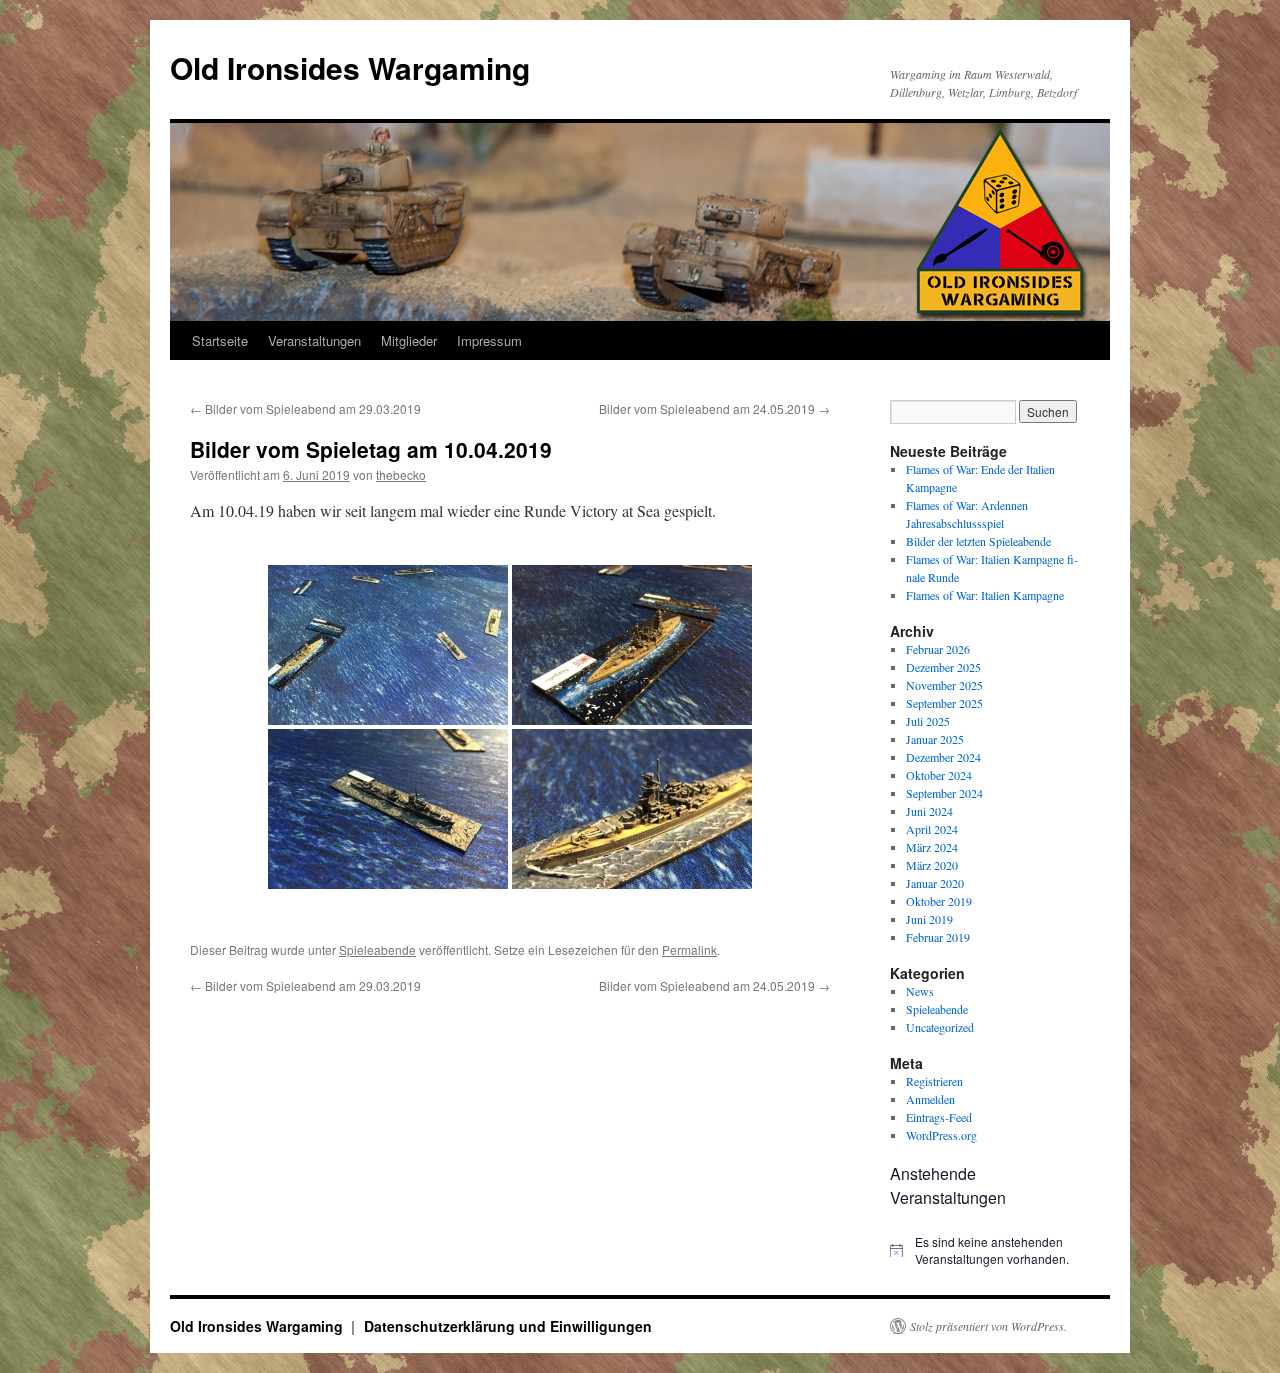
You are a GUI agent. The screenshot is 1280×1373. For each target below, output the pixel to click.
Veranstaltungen (314, 340)
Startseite (220, 340)
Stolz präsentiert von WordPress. (988, 1326)
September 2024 (944, 793)
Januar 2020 (935, 883)
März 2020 (932, 865)
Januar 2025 (935, 739)
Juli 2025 (928, 721)
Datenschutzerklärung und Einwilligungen (508, 1326)
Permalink (689, 949)
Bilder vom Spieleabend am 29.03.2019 (305, 408)
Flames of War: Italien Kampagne (985, 595)
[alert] (990, 1250)
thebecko (401, 474)
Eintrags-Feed (939, 1117)
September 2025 (944, 703)
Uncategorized (940, 1027)
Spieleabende (377, 949)
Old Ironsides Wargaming (350, 67)
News (920, 991)
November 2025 (944, 685)
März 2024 (932, 847)
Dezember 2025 (943, 667)
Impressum (489, 340)
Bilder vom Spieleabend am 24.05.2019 (714, 408)
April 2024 (932, 829)
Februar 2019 (938, 937)
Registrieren (934, 1081)
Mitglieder (409, 340)
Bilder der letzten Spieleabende (978, 541)
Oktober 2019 (939, 901)
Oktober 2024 (939, 775)
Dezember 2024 (943, 757)
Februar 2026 (938, 649)
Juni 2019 (929, 919)
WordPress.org (941, 1135)
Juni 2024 (929, 811)
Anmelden (930, 1099)
